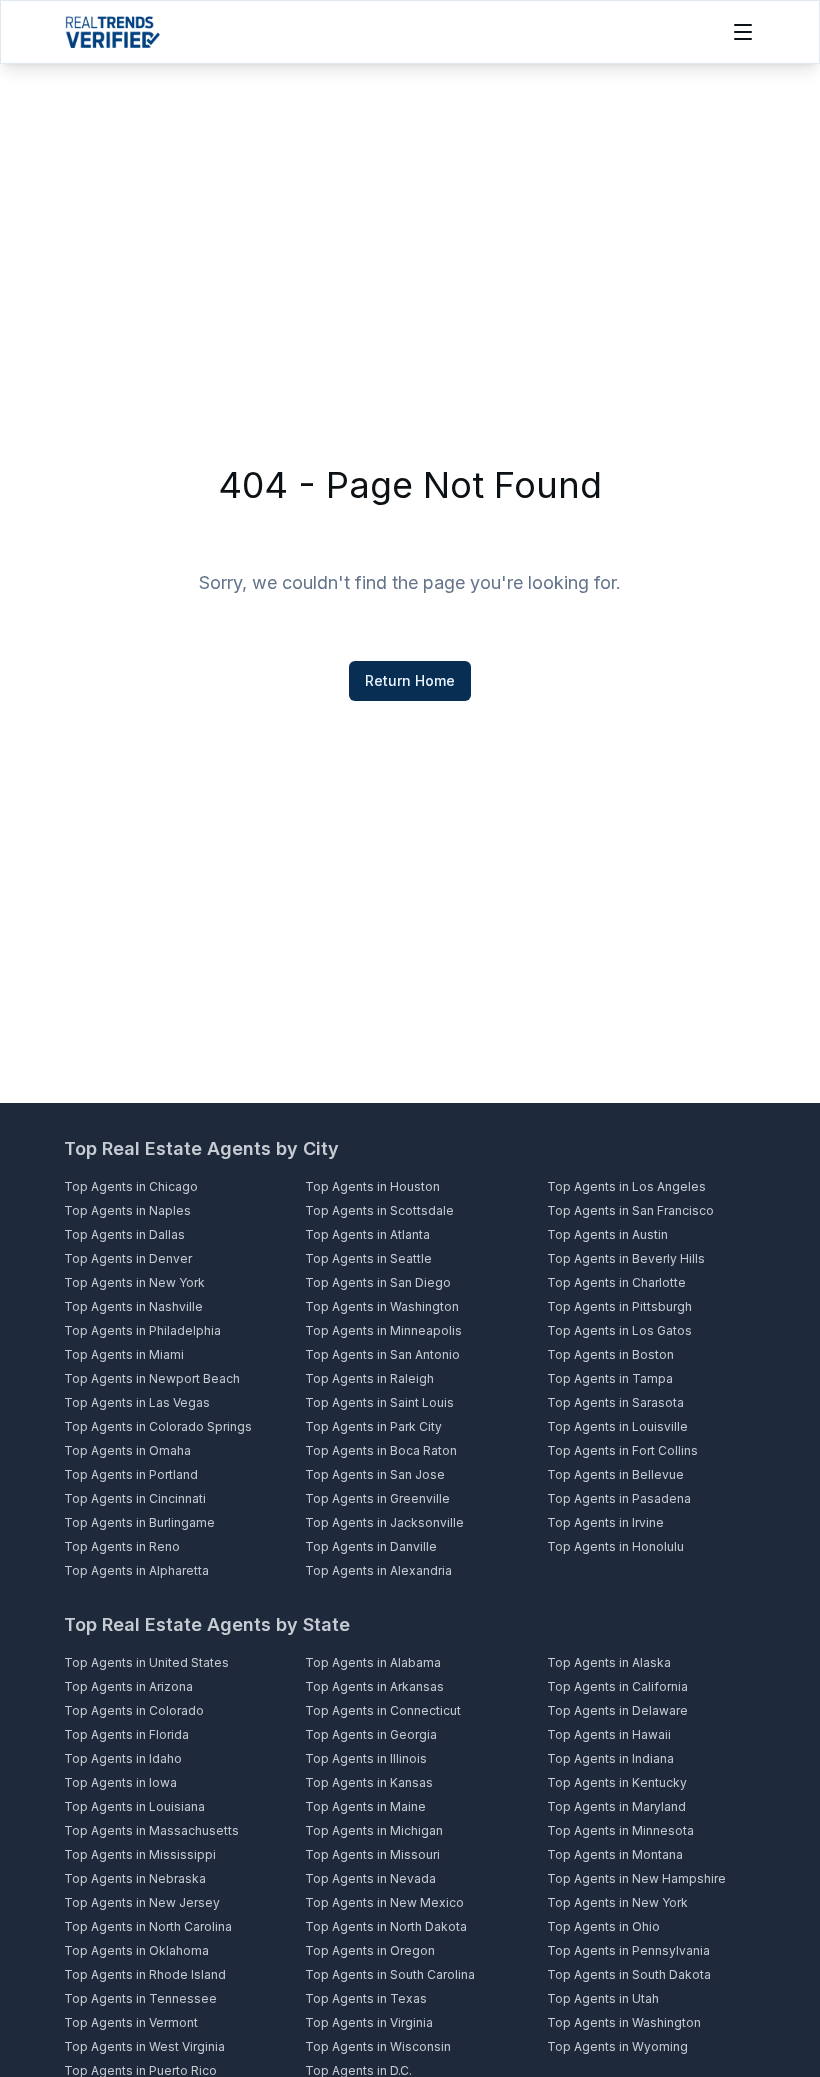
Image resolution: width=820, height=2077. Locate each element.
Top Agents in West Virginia (144, 2046)
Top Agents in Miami (124, 1354)
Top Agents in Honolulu (615, 1546)
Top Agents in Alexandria (378, 1570)
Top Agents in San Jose (375, 1474)
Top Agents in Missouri (372, 1854)
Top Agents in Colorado (134, 1710)
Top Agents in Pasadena (619, 1498)
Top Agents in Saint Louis (379, 1402)
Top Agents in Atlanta (367, 1234)
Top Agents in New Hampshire (636, 1878)
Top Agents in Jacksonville (384, 1522)
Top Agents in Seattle (368, 1258)
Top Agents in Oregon (370, 1950)
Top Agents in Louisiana (134, 1806)
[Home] (112, 32)
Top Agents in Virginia (369, 2022)
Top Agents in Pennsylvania (628, 1950)
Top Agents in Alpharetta (136, 1570)
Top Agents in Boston (610, 1354)
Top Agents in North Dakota (386, 1926)
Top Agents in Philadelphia (142, 1330)
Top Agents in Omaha (127, 1450)
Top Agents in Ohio (603, 1926)
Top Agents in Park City (373, 1426)
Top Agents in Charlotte (616, 1282)
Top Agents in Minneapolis (383, 1330)
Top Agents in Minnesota (620, 1830)
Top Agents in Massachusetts (151, 1830)
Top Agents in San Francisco (630, 1210)
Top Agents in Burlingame (139, 1522)
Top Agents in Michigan (374, 1830)
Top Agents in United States (146, 1662)
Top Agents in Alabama (373, 1662)
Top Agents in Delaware (617, 1710)
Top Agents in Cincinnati (135, 1498)
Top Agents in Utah (603, 1998)
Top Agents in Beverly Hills (626, 1258)
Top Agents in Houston (372, 1186)
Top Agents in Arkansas (374, 1686)
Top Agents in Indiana (610, 1758)
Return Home (410, 680)
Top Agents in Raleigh (369, 1378)
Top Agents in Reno (122, 1546)
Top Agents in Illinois (366, 1758)
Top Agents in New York (134, 1282)
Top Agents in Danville (371, 1546)
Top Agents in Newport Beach (152, 1378)
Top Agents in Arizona (128, 1686)
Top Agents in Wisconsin (378, 2046)
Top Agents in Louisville (617, 1426)
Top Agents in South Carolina (390, 1974)
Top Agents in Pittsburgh (619, 1306)
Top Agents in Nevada (370, 1878)
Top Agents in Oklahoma (136, 1950)
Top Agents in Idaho (123, 1758)
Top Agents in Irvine (605, 1522)
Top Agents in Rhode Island (145, 1974)
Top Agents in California (617, 1686)
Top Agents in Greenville (377, 1498)
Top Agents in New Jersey (142, 1902)
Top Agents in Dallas (124, 1234)
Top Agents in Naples (127, 1210)
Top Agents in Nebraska (135, 1878)
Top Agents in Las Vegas (137, 1402)
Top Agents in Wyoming (617, 2046)
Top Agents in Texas (366, 1998)
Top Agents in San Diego (378, 1282)
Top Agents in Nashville (133, 1306)
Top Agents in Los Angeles (626, 1186)
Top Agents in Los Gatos (619, 1330)
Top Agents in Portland (131, 1474)
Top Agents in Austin (607, 1234)
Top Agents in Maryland (616, 1806)
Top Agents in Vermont (131, 2022)
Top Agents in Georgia (371, 1734)
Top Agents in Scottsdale (379, 1210)
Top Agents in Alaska (609, 1662)
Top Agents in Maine (365, 1806)
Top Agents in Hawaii (609, 1734)
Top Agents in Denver (128, 1258)
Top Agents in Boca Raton (381, 1450)
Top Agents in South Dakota (629, 1974)
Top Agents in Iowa (120, 1782)
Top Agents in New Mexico (384, 1902)
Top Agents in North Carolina (148, 1926)
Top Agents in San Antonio (382, 1354)
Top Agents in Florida (126, 1734)
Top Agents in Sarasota (615, 1402)
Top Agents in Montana (615, 1854)
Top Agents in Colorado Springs (158, 1426)
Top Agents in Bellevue (615, 1474)
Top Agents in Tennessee (140, 1998)
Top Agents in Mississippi (140, 1854)
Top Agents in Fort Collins (622, 1450)
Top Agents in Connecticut (383, 1710)
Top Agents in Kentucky (617, 1782)
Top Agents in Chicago (131, 1186)
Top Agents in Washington (382, 1306)
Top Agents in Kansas (369, 1782)
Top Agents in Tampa (610, 1378)
